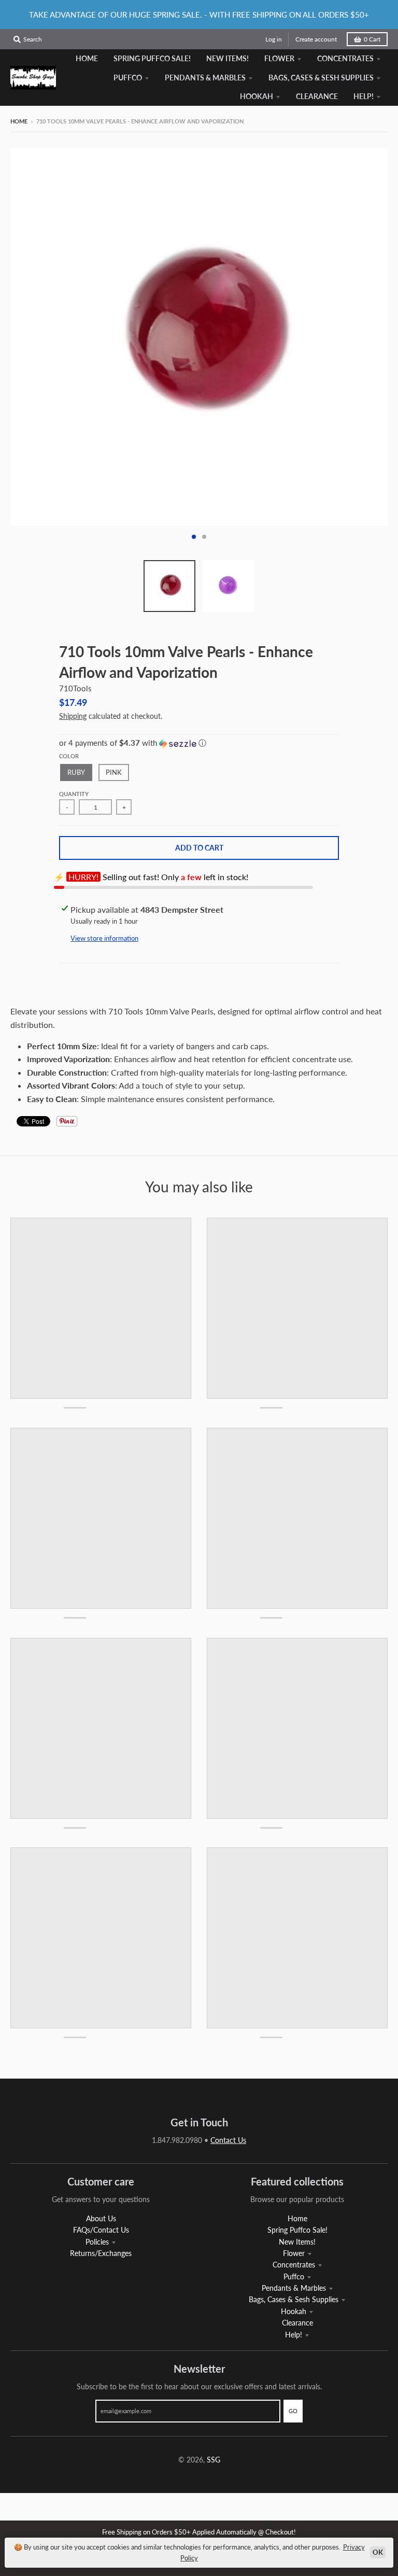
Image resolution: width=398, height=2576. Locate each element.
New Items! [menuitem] (228, 58)
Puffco (294, 2276)
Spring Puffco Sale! (297, 2230)
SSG (214, 2460)
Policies (97, 2242)
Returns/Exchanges (101, 2253)
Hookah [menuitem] (257, 96)
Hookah (294, 2311)
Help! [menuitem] (364, 96)
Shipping (73, 716)
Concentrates (294, 2265)
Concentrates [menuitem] (345, 58)
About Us (101, 2218)
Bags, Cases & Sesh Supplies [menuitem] (321, 78)
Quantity (74, 794)
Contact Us (228, 2140)
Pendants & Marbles (294, 2288)
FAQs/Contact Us (101, 2230)
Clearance (297, 2323)
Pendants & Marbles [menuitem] (205, 78)
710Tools (75, 688)
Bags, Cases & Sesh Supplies (294, 2299)
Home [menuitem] (87, 58)
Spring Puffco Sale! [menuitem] (152, 58)
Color (69, 756)
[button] (199, 743)
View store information (104, 938)
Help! (294, 2335)
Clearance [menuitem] (317, 96)
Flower (294, 2253)
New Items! (297, 2242)
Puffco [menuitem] (128, 78)
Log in (274, 39)
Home (19, 121)
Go (293, 2411)
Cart (372, 39)
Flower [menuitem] (279, 58)
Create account (316, 39)
